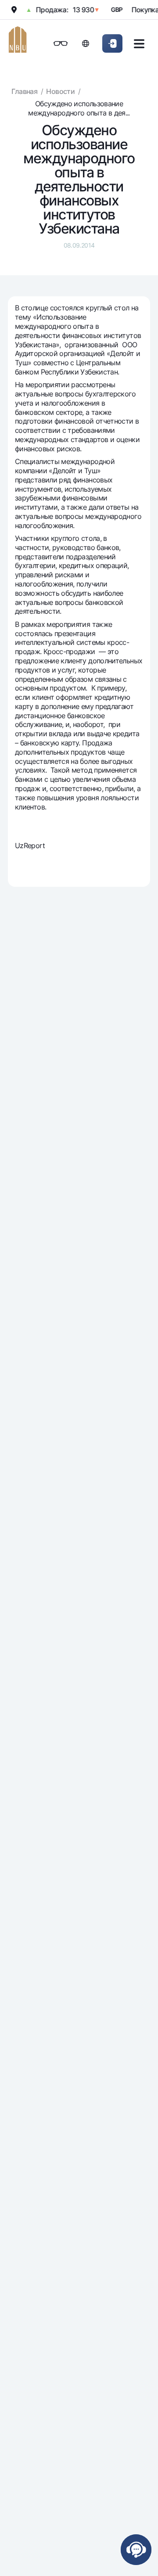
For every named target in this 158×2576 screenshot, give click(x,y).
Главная (25, 91)
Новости (60, 91)
